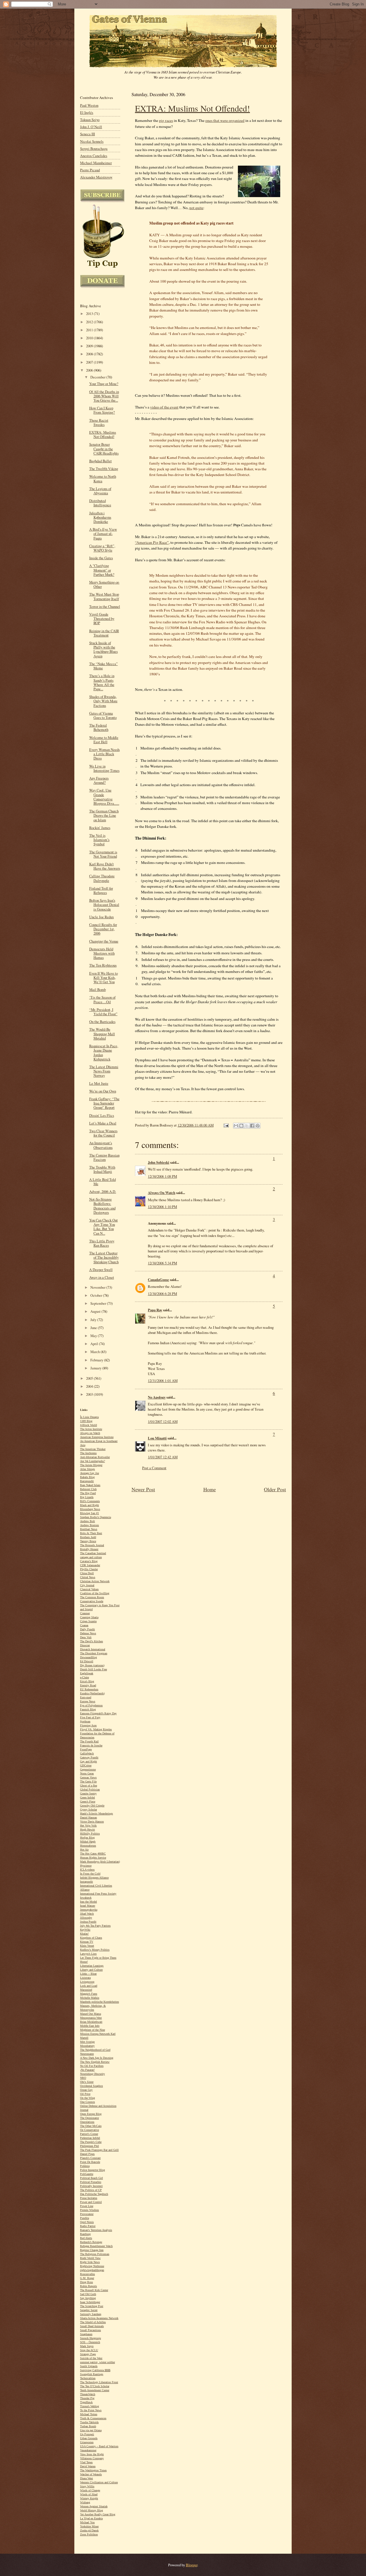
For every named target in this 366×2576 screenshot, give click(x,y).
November (98, 1287)
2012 (90, 322)
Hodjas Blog (87, 1838)
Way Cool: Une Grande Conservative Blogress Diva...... (104, 797)
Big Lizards (87, 1497)
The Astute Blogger (91, 1465)
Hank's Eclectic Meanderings (97, 1813)
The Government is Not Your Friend (103, 854)
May (94, 1336)
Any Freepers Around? (99, 780)
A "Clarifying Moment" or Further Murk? (102, 570)
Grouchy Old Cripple (92, 1805)
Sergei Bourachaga (94, 149)
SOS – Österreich (90, 2342)
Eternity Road (88, 1685)
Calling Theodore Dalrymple (102, 878)
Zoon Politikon (89, 2534)
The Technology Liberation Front (99, 2382)
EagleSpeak (87, 1673)
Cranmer (85, 1613)
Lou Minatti (157, 1438)
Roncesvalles (87, 2274)
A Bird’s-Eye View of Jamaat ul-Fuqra (103, 534)
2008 (90, 354)
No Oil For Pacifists (92, 2066)
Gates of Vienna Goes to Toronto (103, 715)
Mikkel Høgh (88, 1842)
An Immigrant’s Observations (101, 1145)
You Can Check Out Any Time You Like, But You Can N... (104, 1227)
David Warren (88, 2466)
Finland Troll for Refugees (101, 891)
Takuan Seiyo (90, 120)
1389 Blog (86, 1421)
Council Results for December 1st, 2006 (103, 929)
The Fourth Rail (89, 1741)
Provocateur (87, 2214)
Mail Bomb (98, 990)
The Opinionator (89, 2118)
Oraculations (87, 2122)
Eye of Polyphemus (91, 1705)
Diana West (86, 2478)
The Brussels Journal (92, 1545)
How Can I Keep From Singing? (102, 410)
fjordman (85, 1721)
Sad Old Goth (88, 2294)
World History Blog (91, 2510)
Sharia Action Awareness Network (99, 2318)
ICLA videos (87, 1870)
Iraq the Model (88, 1902)
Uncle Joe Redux (102, 917)
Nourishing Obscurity (93, 2074)
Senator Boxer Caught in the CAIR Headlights (104, 449)
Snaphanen (86, 2334)
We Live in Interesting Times (104, 768)
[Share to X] (247, 1126)
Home (210, 1489)
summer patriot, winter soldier (98, 2362)
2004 (90, 1386)
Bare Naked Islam (90, 1485)
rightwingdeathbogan (92, 2270)
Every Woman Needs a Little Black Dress (105, 754)
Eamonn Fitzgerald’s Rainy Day (98, 1713)
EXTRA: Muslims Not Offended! (192, 108)
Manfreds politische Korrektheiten (100, 2002)
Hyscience (86, 1866)
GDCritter (86, 1765)
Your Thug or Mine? (104, 384)
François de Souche (91, 1745)
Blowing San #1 (89, 1513)
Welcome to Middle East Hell (104, 740)
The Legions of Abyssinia (100, 491)
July (94, 1320)
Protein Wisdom (89, 2210)
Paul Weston (89, 105)
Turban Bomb (88, 2426)
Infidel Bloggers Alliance (94, 1878)
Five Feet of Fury (90, 1717)
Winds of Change (90, 2490)
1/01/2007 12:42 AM (163, 1457)
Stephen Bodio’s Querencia (96, 1517)
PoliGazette (87, 2174)
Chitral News (88, 1577)
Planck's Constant (90, 2158)
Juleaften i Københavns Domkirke (100, 517)
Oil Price (85, 2094)
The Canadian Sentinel (93, 1553)
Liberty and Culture (91, 1970)
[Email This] (236, 1126)
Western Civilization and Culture (99, 2482)
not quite (196, 208)
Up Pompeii (87, 2434)
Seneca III (87, 134)
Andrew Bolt (87, 1521)
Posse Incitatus (89, 2198)
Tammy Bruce (88, 1541)
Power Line (87, 2206)
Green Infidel (87, 1797)
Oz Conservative (89, 2130)
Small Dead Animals (92, 2326)
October (97, 1295)
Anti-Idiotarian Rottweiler (95, 1457)
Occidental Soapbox (91, 2086)
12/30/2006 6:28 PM (162, 1294)
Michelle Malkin (90, 1998)
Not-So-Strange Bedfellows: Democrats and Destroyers (102, 1206)
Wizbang (85, 2502)
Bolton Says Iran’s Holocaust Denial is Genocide (104, 905)
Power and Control (91, 2202)
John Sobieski (159, 1162)
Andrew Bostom (89, 1525)
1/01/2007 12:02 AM (163, 1421)
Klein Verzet (87, 1946)
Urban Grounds (89, 2438)
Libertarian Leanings (92, 1966)
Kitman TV (87, 1942)
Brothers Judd (88, 1537)
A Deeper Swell (101, 1270)
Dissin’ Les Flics (102, 1116)
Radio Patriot (88, 2226)
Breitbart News (89, 1529)
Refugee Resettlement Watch (96, 2246)
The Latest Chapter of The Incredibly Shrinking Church (104, 1257)
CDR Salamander (90, 1565)
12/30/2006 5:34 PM (162, 1263)
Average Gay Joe (89, 1473)
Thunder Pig (87, 2398)
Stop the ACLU (89, 2350)
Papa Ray (155, 1310)
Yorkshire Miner (89, 2526)
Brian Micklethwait (91, 2022)
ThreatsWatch (88, 2394)
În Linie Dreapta (89, 1417)
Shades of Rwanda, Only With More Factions (103, 701)
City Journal (87, 1585)
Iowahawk (86, 1898)
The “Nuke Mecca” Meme (104, 666)
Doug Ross (86, 2282)
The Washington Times (93, 2470)
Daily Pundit (87, 1629)
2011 (90, 330)
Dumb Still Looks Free (94, 1669)
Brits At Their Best (91, 1533)
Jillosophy (86, 1918)
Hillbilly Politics (90, 1834)
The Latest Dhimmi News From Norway (104, 1071)
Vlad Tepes (86, 2462)
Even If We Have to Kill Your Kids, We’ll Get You (104, 978)
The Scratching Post (92, 2306)
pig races (166, 120)
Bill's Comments (90, 1501)
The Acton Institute (91, 1429)
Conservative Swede (92, 1601)
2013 (90, 314)
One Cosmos (87, 2102)
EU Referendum (89, 1689)
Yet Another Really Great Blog (98, 2514)
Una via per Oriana (91, 2430)
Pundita (84, 2218)
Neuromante (87, 2054)
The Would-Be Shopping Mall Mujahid (102, 1034)
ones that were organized (225, 120)
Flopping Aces (88, 1725)
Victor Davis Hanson (92, 1822)
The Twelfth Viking (104, 469)
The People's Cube (91, 2142)
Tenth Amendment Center (95, 2390)
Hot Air (84, 1850)
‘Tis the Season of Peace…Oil (102, 1000)
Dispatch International (93, 1649)
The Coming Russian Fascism (104, 1157)
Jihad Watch (87, 1914)
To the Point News (91, 2410)
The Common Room (92, 1597)
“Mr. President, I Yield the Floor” (103, 1012)
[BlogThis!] (241, 1126)
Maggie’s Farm (89, 1994)
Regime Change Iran (92, 2250)
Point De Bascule (90, 2162)
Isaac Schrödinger (90, 2302)
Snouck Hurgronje (90, 2338)
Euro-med (86, 1697)
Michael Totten (89, 2414)
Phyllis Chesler (89, 1569)
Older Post (275, 1489)
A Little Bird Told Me (103, 1182)
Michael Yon (87, 2522)
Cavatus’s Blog (89, 1561)
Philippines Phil (89, 2146)
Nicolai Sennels (92, 141)
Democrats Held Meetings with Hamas (102, 953)
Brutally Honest (89, 1549)
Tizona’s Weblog (89, 2406)
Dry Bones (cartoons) (92, 1665)
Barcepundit (87, 1481)
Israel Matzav (88, 1906)
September (99, 1303)
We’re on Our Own (103, 1091)
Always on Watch (90, 1433)
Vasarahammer (88, 2450)
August (96, 1311)
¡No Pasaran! (87, 2070)
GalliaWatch (87, 1753)
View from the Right (92, 2454)
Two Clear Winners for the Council (103, 1133)
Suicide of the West (91, 2358)
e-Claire (84, 1677)
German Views (88, 1777)
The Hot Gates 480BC (93, 1854)
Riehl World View (90, 2258)
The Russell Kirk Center (94, 2290)
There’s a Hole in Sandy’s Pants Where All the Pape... (102, 682)
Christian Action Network (95, 1581)
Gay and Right (88, 1761)
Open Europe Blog (91, 2114)
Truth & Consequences (93, 2418)
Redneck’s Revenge (91, 2242)
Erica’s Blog (87, 1681)
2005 (90, 1378)
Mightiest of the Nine (93, 2030)
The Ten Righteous (103, 965)
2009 (90, 346)
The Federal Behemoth (99, 727)
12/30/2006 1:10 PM (162, 1207)
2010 (90, 338)
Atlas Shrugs (87, 1469)
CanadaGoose (158, 1280)
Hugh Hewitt (87, 1830)
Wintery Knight (89, 2498)
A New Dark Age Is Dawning (97, 2058)
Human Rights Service (93, 1858)
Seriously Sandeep (91, 2314)
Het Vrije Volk (88, 1826)
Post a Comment (154, 1468)
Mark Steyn (87, 2346)
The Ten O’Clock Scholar (95, 2386)
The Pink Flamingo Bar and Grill (99, 2150)
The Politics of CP (91, 2190)
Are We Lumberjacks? (93, 1461)
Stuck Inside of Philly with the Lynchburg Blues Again (104, 650)
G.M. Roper (87, 2278)
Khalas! (84, 1934)
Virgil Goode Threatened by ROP (102, 619)
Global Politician (90, 1789)
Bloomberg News (90, 1509)
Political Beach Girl (91, 2178)
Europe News (88, 1701)
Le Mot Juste (99, 1083)
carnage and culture (91, 1557)
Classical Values (89, 1589)
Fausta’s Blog (88, 1709)
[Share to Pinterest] (258, 1126)
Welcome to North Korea (103, 479)
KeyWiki (85, 1930)
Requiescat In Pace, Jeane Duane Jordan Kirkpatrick (104, 1053)
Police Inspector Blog (93, 2170)
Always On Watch (162, 1193)
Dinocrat (85, 1645)
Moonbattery (87, 2046)
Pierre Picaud (90, 170)
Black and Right (89, 1505)
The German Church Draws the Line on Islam (104, 815)
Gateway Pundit (89, 1757)
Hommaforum (88, 1846)
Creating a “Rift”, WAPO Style (102, 548)
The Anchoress (88, 1453)
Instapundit (86, 1882)
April (95, 1344)
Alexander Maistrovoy (96, 177)
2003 (90, 1394)
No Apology (157, 1397)
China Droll (87, 1573)
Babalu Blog (87, 1477)
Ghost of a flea (88, 1785)
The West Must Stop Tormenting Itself (104, 596)
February (97, 1360)
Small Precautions (90, 2330)
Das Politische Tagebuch (94, 2194)
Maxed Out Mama (90, 2014)
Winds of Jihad (89, 2494)
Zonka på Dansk (89, 2530)
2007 (90, 362)
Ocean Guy (86, 2090)
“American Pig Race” (152, 542)
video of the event (164, 407)
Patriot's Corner (89, 2134)
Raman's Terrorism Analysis (96, 2230)
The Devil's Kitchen (91, 1641)
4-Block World (88, 1425)
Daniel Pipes (87, 2154)
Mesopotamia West (91, 2018)
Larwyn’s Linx (88, 1954)
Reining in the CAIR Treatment (104, 633)
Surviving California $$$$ (95, 2370)
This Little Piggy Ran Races (102, 1243)
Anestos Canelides (94, 156)
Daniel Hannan (88, 1818)
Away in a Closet (102, 1277)
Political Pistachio (91, 2182)
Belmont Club (88, 1489)
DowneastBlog (88, 1657)
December (98, 377)
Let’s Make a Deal (103, 1123)
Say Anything (88, 2298)
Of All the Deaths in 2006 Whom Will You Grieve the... (104, 396)
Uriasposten (87, 2442)
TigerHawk (86, 2402)
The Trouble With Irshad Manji (102, 1169)
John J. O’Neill (91, 127)
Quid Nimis (87, 2222)
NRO (83, 2078)
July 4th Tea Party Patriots (95, 1926)
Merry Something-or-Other (104, 584)
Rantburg (85, 2234)
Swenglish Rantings (92, 2374)
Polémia (85, 2166)
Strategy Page (88, 2354)
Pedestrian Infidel (90, 2138)
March (96, 1352)
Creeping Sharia (89, 1617)
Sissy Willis (87, 2486)
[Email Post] (226, 1125)
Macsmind (86, 1990)
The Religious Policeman (95, 2254)
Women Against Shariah (94, 2506)
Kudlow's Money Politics (95, 1950)
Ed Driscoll (87, 1661)
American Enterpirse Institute (97, 1437)
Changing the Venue (104, 941)
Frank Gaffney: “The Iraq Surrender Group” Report (104, 1103)
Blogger (192, 2565)
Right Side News (90, 2262)
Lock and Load (89, 1986)
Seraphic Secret (89, 2310)
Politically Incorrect (91, 2186)
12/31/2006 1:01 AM (163, 1381)
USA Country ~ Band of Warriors (99, 2446)
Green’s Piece (88, 1801)
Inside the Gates (101, 558)
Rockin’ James (100, 828)
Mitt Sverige (87, 2042)
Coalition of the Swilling (95, 1593)
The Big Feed (88, 1493)
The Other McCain (91, 2126)
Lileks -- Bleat (88, 1974)
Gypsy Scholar (88, 1809)
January (96, 1368)
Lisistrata (85, 1978)
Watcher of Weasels (91, 2474)
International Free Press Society (98, 1894)
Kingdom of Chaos (91, 1938)
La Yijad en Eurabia (91, 2518)
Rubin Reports (88, 2286)
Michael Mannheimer (96, 163)
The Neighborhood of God (95, 2050)
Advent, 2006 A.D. (103, 1192)
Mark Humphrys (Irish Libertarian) (100, 1862)
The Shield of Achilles (93, 2322)
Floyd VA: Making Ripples (96, 1729)
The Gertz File (88, 1781)
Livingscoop (87, 1982)
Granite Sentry (88, 1793)
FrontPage (86, 1749)
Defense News (88, 1633)
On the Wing (87, 2098)
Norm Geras (87, 1773)
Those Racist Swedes (99, 423)
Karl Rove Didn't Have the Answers (105, 866)
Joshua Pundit (88, 1922)
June (94, 1328)
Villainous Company (92, 2458)
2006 (90, 370)
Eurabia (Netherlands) (92, 1693)
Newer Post (143, 1489)
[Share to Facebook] (252, 1126)
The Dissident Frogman (94, 1653)
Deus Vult (86, 1637)
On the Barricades (102, 1022)
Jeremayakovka (89, 1910)
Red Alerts (86, 2238)
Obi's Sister (87, 2082)
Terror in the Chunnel (105, 607)
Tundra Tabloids (89, 2422)
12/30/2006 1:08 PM (162, 1176)
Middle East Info (90, 2026)
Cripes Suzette (88, 1621)
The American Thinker (93, 1449)
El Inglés (87, 113)
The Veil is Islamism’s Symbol (99, 840)
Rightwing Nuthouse (92, 2266)
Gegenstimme (88, 1769)
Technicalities (88, 2378)
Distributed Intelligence (100, 503)
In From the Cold (90, 1874)
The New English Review (95, 2062)
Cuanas (84, 1625)
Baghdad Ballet (101, 461)
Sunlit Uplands (89, 2366)
